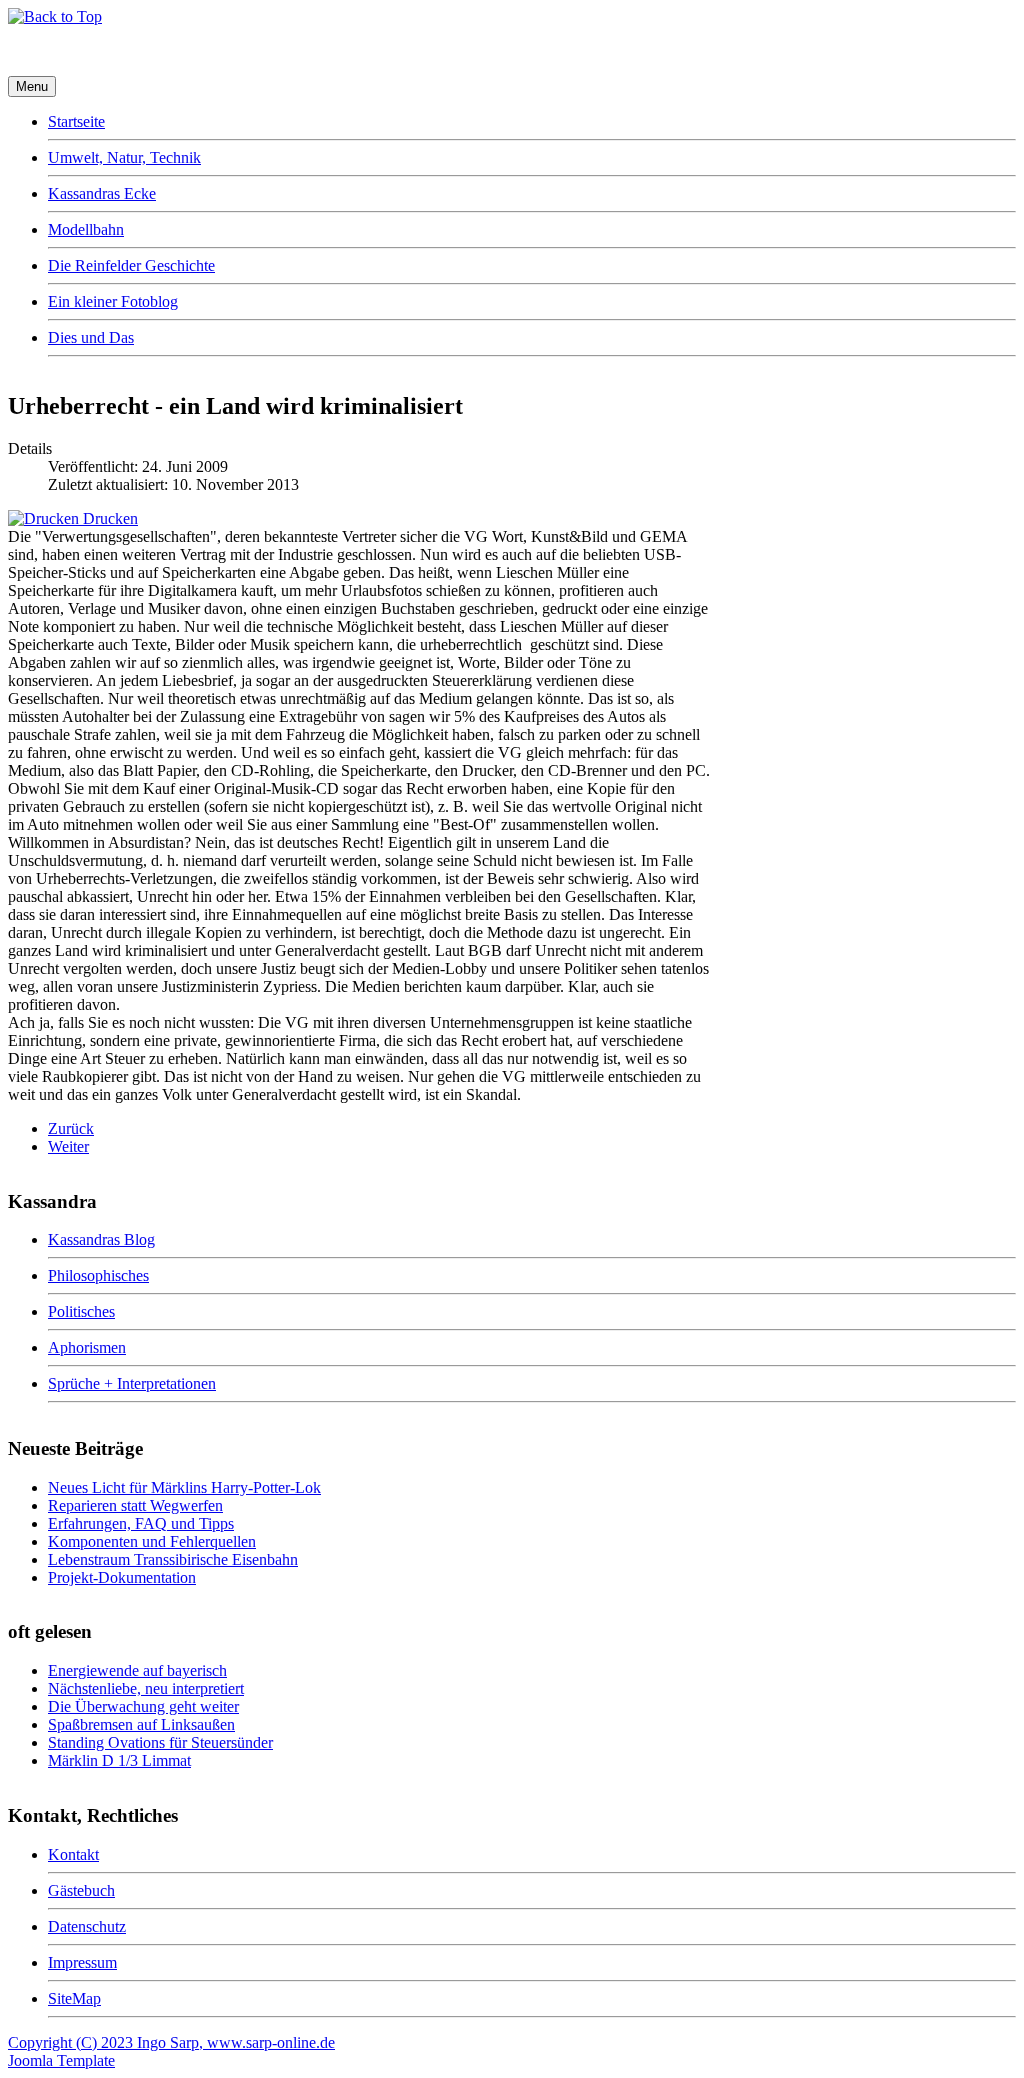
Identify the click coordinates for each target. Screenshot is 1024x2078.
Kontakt (73, 1854)
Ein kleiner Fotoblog (113, 301)
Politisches (81, 1311)
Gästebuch (81, 1890)
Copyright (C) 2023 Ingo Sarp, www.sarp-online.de (171, 2042)
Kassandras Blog (101, 1239)
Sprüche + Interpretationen (132, 1383)
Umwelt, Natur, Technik (124, 157)
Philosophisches (98, 1275)
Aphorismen (87, 1347)
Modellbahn (86, 229)
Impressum (82, 1962)
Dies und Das (91, 337)
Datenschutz (87, 1926)
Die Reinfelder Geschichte (131, 265)
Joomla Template (61, 2060)
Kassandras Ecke (102, 193)
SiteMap (74, 1998)
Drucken (108, 518)
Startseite (76, 121)
